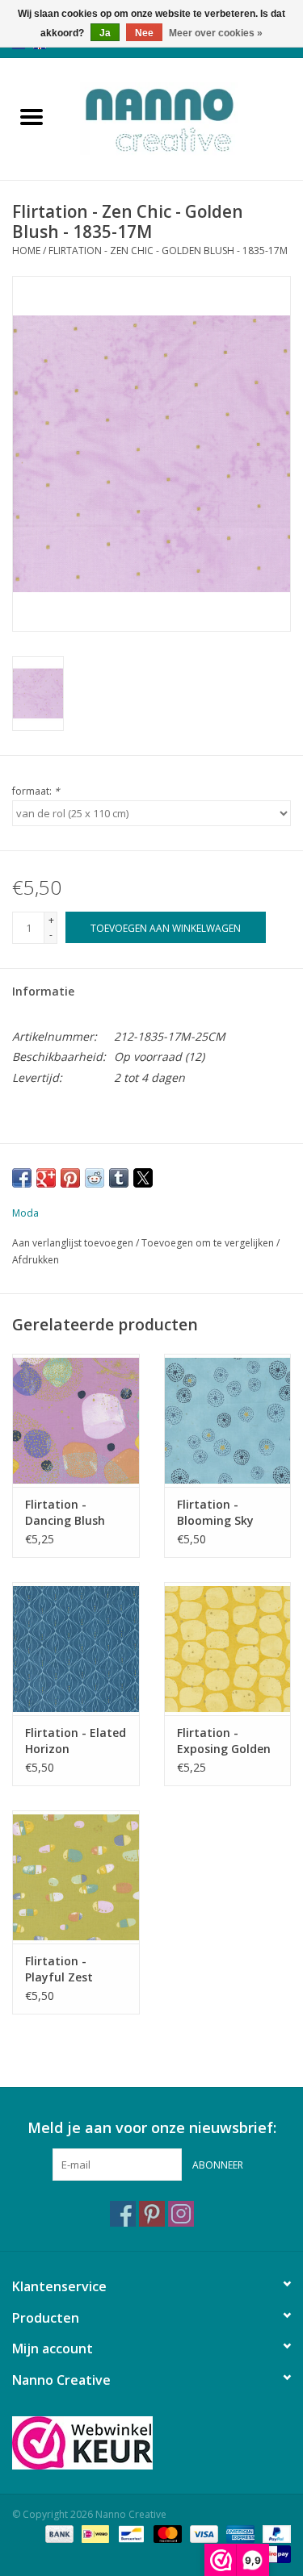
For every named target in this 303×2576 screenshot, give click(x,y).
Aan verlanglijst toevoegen (74, 1243)
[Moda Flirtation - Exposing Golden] (228, 1649)
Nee (144, 33)
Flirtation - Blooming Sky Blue (215, 1513)
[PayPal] (274, 2534)
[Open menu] (32, 116)
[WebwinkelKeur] (151, 2443)
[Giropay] (274, 2554)
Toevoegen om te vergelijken (209, 1243)
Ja (105, 33)
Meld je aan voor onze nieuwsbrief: (152, 2128)
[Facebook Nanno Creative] (123, 2214)
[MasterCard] (166, 2534)
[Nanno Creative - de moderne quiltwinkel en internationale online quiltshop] (183, 117)
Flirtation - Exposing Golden (224, 1741)
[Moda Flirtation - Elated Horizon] (76, 1649)
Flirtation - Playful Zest (59, 1969)
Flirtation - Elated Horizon (76, 1741)
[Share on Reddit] (95, 1178)
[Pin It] (70, 1178)
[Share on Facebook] (22, 1178)
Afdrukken (36, 1260)
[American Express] (239, 2534)
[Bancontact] (129, 2534)
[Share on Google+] (46, 1178)
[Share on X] (143, 1178)
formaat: (36, 791)
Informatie (43, 991)
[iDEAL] (94, 2534)
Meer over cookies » (216, 33)
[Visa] (202, 2534)
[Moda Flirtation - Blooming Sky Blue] (228, 1420)
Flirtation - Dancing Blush (65, 1512)
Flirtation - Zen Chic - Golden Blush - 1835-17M (168, 251)
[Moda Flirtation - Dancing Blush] (76, 1420)
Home (26, 251)
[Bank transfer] (58, 2534)
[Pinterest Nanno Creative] (152, 2214)
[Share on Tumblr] (119, 1178)
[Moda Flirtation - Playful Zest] (76, 1877)
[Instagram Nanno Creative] (181, 2214)
